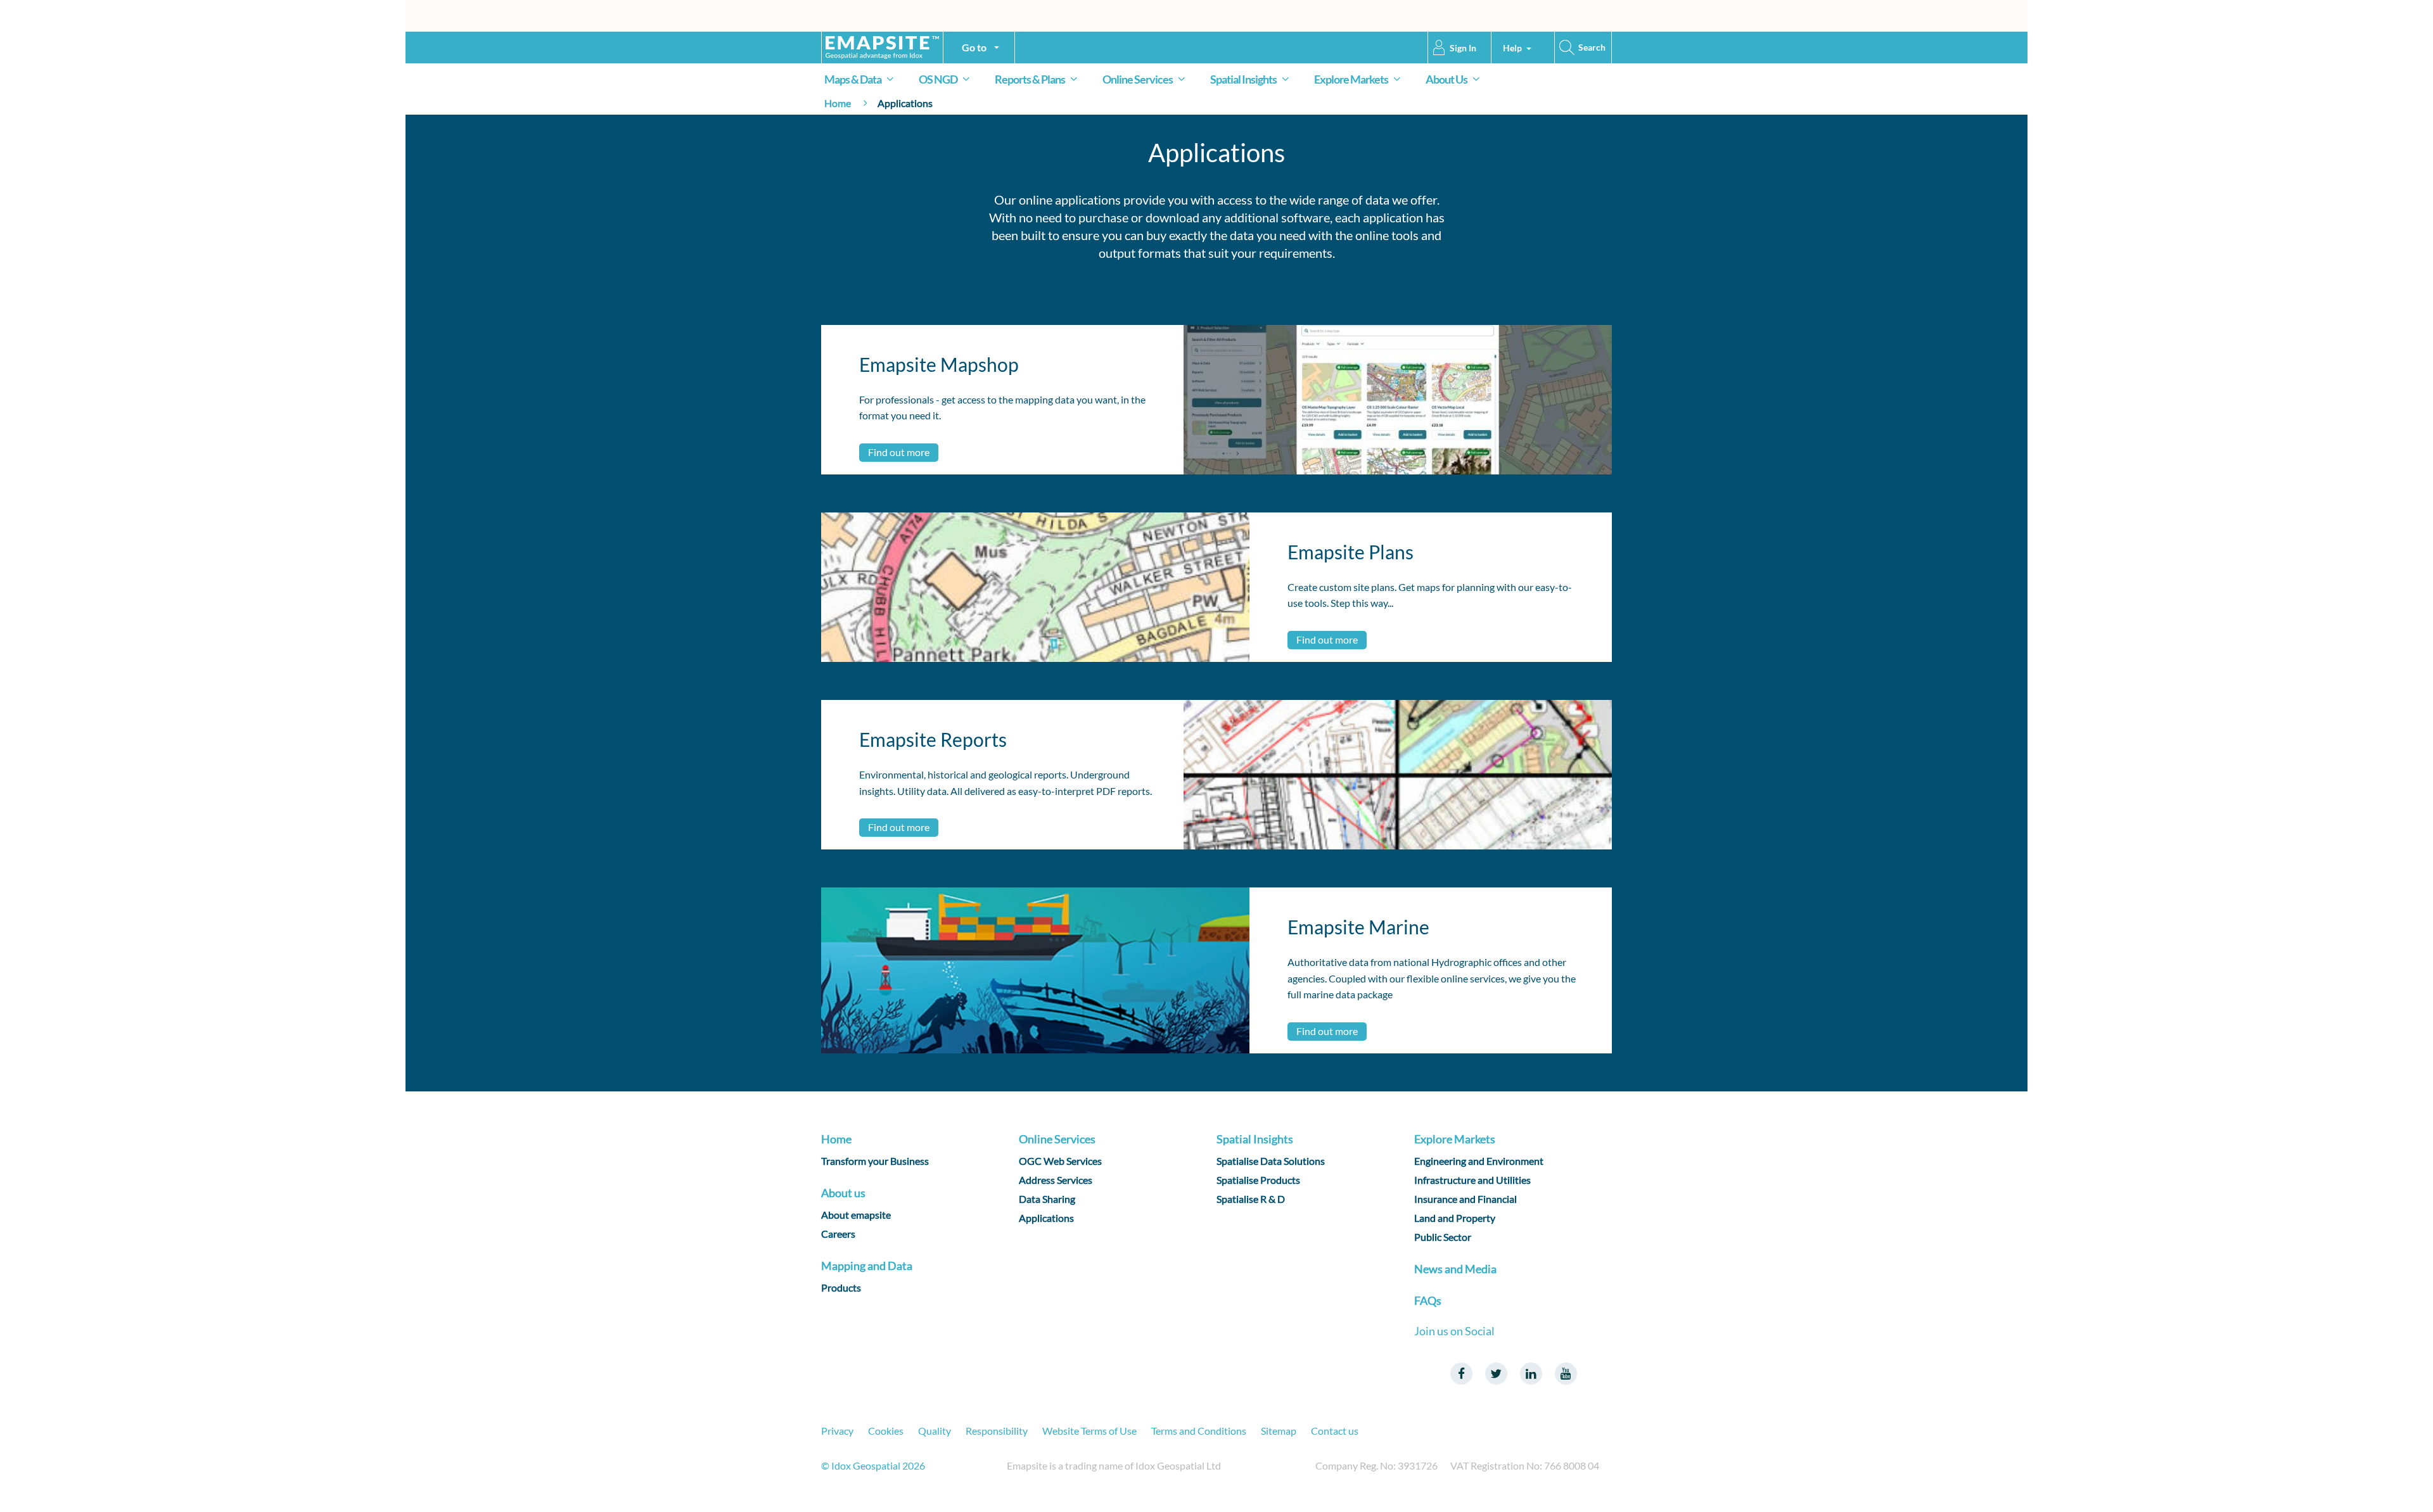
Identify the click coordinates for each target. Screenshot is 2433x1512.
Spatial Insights (1243, 79)
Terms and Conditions (1199, 1431)
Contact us (1335, 1431)
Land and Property (1455, 1218)
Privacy (837, 1431)
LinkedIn (1531, 1374)
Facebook (1461, 1374)
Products (841, 1287)
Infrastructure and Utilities (1472, 1180)
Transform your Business (875, 1161)
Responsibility (997, 1431)
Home (838, 103)
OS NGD (938, 79)
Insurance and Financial (1466, 1199)
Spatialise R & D (1251, 1199)
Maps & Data (853, 79)
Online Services (1138, 79)
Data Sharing (1047, 1199)
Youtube (1566, 1374)
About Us (1446, 79)
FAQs (1428, 1300)
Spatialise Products (1258, 1180)
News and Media (1455, 1269)
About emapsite (856, 1215)
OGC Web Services (1060, 1161)
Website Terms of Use (1089, 1431)
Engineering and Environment (1479, 1161)
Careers (838, 1234)
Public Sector (1443, 1237)
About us (843, 1193)
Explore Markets (1351, 79)
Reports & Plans (1030, 79)
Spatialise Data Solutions (1271, 1161)
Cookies (886, 1431)
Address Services (1056, 1180)
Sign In (1463, 48)
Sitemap (1279, 1431)
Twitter (1496, 1374)
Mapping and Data (867, 1266)
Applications (1046, 1218)
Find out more (899, 452)
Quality (935, 1431)
